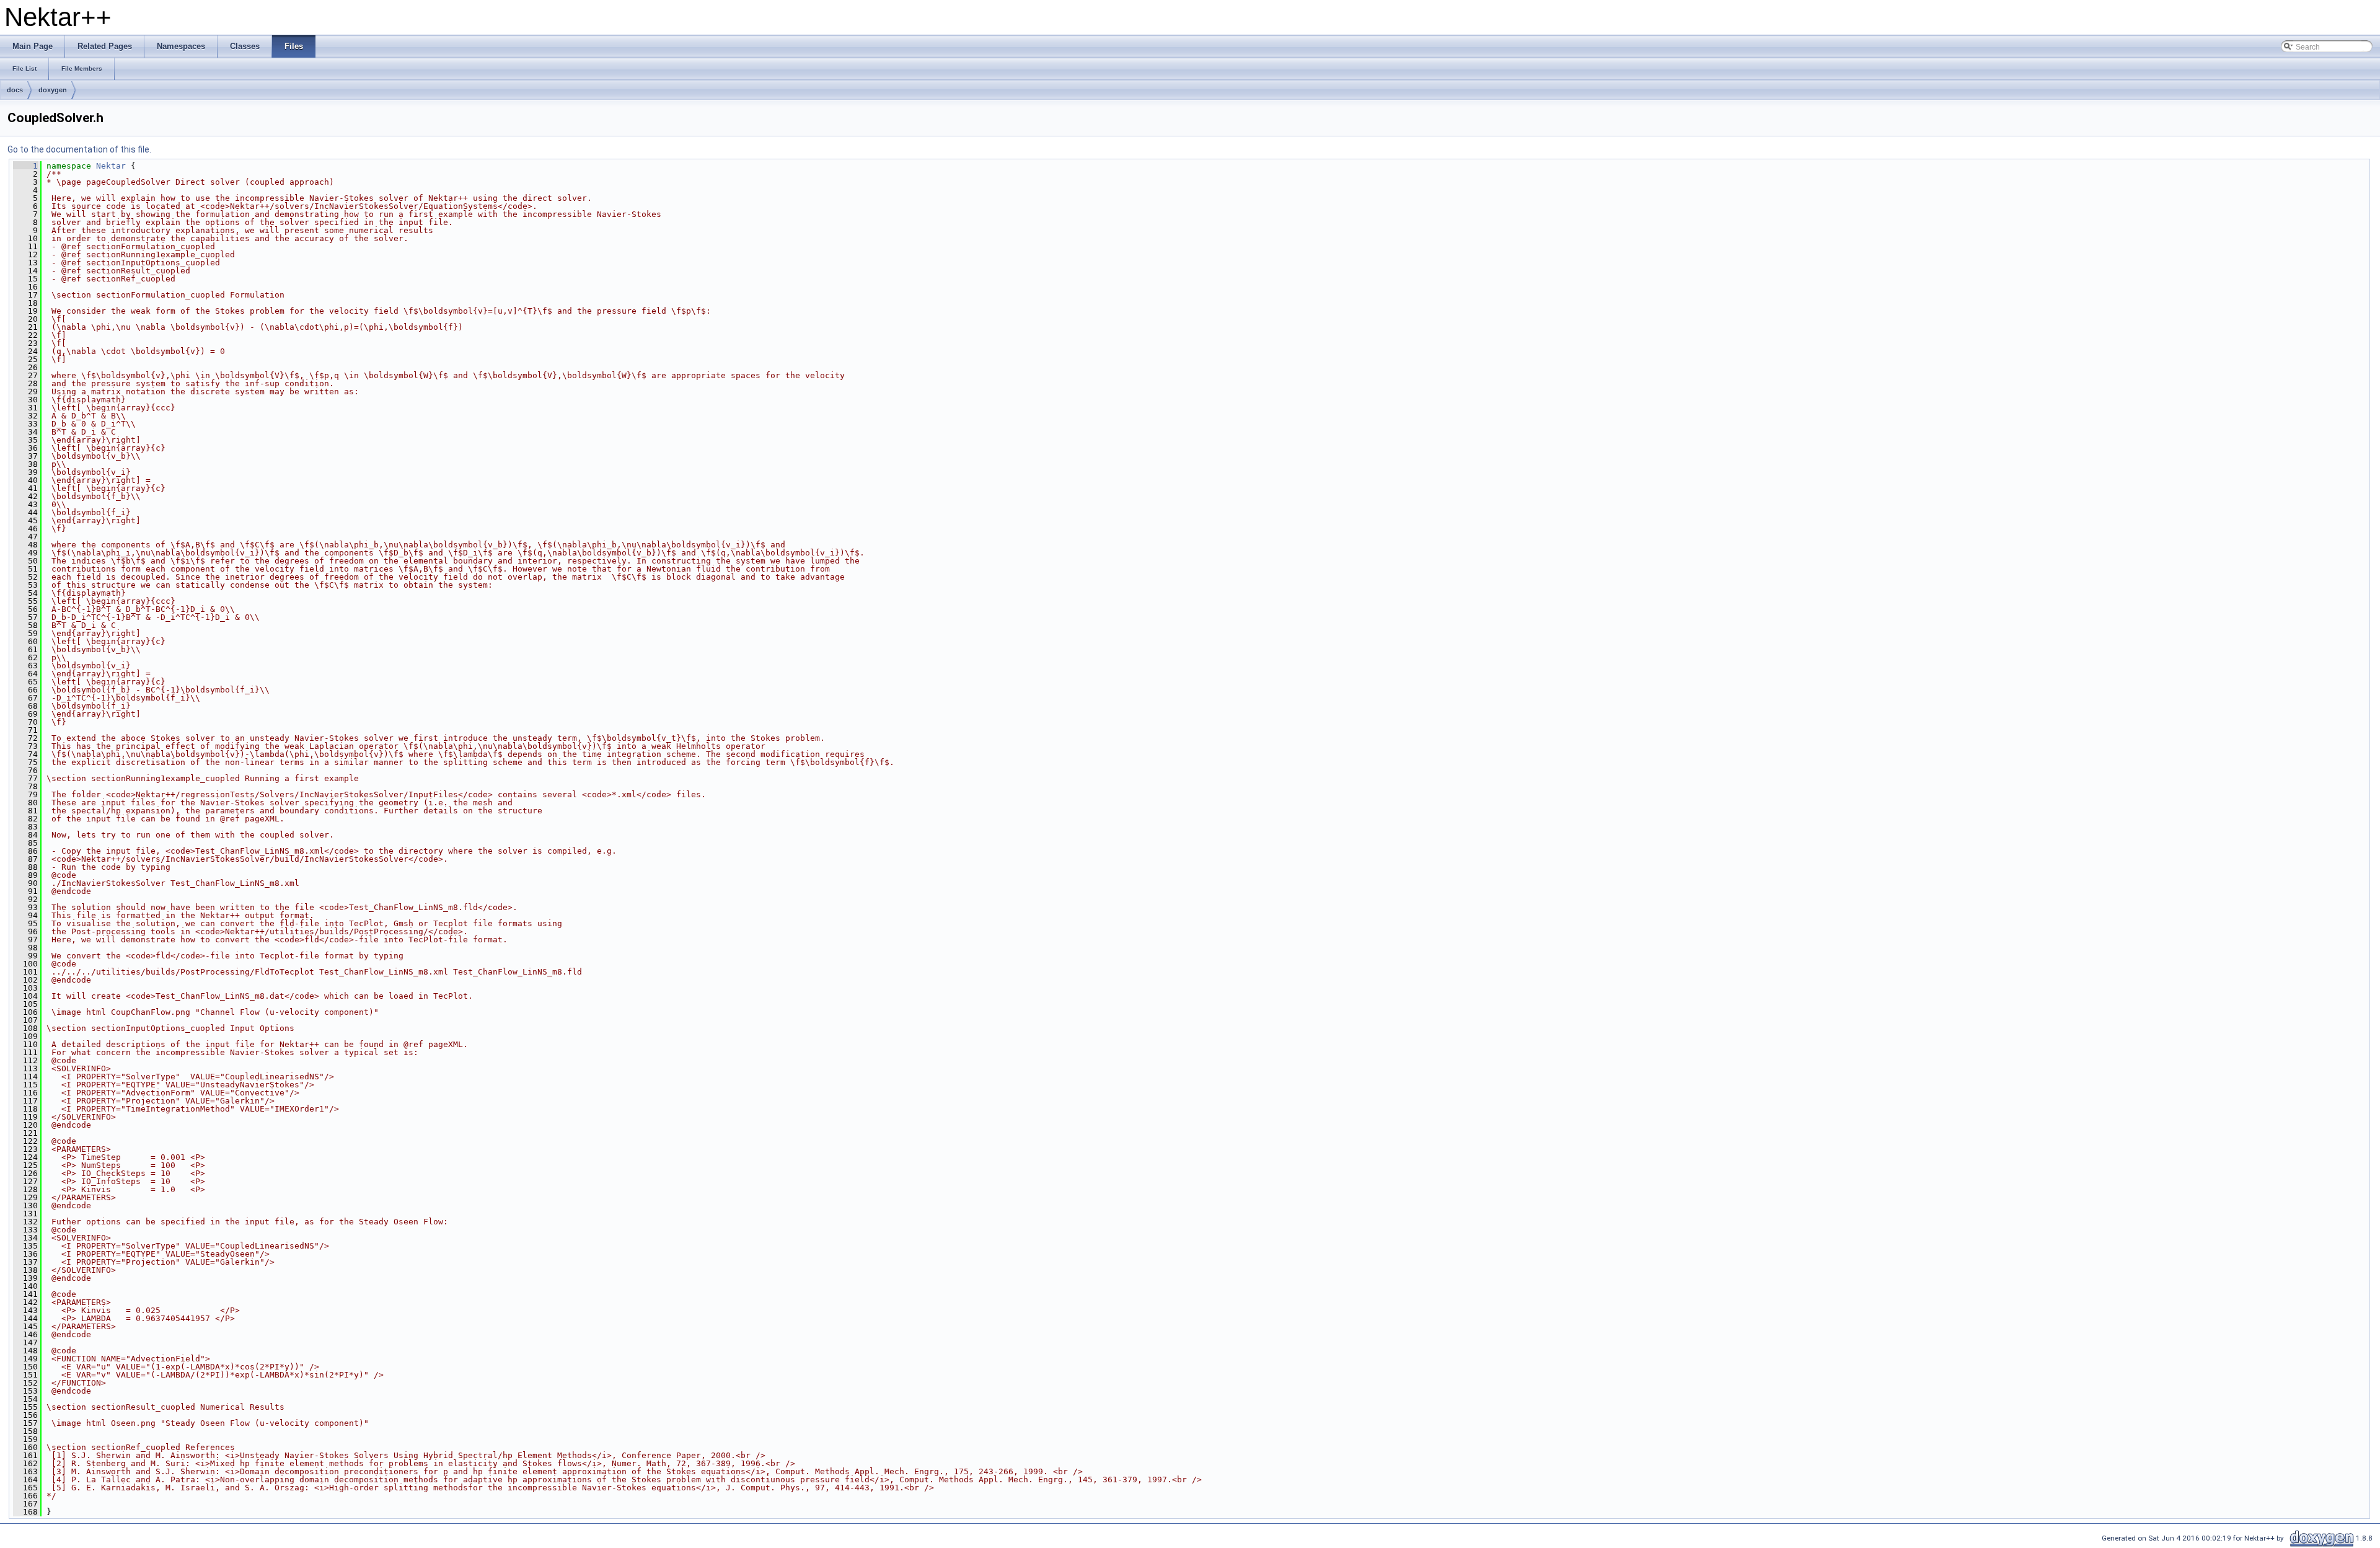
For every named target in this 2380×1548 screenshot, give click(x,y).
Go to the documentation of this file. (79, 149)
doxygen (53, 90)
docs (15, 90)
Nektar (111, 166)
